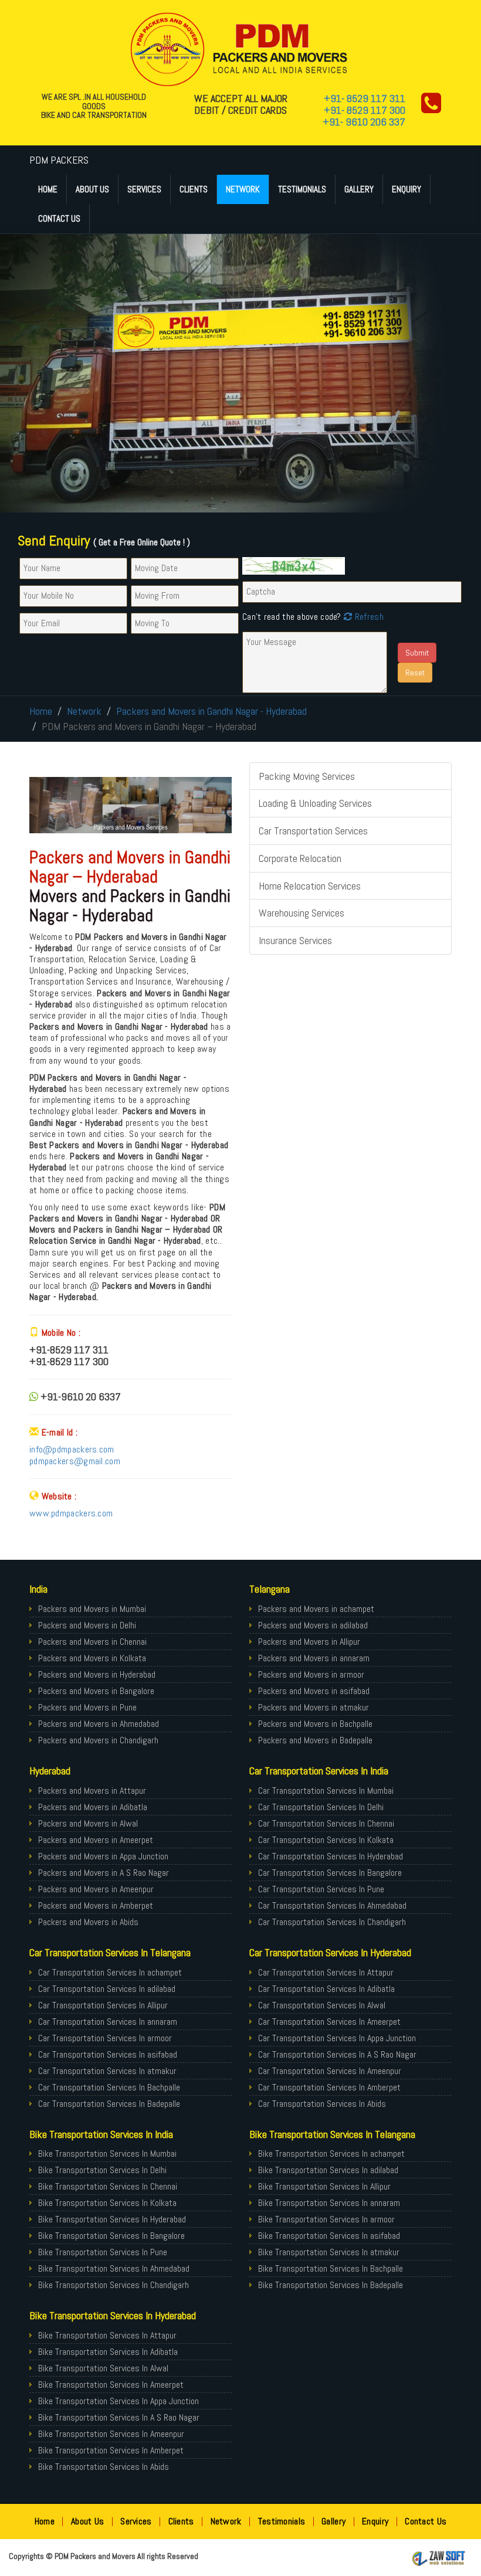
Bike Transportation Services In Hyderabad (112, 2219)
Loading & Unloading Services (315, 803)
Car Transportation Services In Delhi (321, 1807)
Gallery (359, 189)
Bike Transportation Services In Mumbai (107, 2154)
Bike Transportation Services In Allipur (324, 2186)
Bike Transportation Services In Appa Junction (118, 2401)
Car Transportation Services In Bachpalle (109, 2087)
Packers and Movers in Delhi (87, 1625)
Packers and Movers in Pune (87, 1707)
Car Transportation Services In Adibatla (326, 1989)
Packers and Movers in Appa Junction (103, 1856)
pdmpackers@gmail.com (75, 1461)
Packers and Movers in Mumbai (92, 1609)
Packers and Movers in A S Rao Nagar (104, 1873)
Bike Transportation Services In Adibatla (108, 2352)
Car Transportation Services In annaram (108, 2022)
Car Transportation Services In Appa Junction (337, 2038)
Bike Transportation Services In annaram (329, 2203)
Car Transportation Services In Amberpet (329, 2087)
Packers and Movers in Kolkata (92, 1658)
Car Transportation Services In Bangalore (330, 1873)
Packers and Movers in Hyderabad (97, 1674)
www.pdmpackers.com (71, 1513)
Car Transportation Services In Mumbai (326, 1791)
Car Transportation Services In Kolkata (326, 1840)
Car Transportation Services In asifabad (108, 2054)
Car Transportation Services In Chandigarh (332, 1922)
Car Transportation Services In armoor (105, 2038)
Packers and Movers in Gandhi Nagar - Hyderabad (211, 711)
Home (48, 189)
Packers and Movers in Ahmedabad (99, 1724)
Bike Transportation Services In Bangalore (111, 2236)
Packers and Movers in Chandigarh (98, 1740)
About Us (92, 189)
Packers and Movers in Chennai (92, 1642)
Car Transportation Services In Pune (321, 1889)
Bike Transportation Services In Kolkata (107, 2203)
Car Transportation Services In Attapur (326, 1972)
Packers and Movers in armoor (311, 1674)
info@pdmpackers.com (72, 1449)
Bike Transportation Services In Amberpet (111, 2450)
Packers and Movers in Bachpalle (315, 1724)
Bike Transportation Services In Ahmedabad (114, 2268)
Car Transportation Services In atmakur (107, 2071)
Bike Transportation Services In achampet (331, 2154)
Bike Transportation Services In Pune (103, 2252)
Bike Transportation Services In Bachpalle (331, 2268)
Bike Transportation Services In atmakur (329, 2252)
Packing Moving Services (307, 776)
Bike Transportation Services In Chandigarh (114, 2285)
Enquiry (407, 189)
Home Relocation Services (310, 886)
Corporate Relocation (300, 858)
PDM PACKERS (59, 160)
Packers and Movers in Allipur (309, 1642)
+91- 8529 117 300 (365, 110)
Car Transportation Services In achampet (110, 1972)
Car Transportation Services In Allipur (103, 2005)
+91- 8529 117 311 (365, 98)
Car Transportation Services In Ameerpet (329, 2022)
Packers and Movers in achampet (316, 1609)
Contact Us (59, 218)
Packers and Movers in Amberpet (96, 1905)
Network (243, 189)
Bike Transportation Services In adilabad (328, 2170)
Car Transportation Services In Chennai (326, 1823)
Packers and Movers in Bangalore (96, 1691)
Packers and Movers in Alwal (88, 1823)
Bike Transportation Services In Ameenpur (111, 2434)
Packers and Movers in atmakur (314, 1707)
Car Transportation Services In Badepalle (109, 2104)
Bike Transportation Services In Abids (104, 2467)
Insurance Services (295, 940)
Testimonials (302, 189)
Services (144, 189)
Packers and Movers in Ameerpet (96, 1840)
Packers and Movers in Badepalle (315, 1740)
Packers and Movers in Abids (88, 1922)
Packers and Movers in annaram (314, 1658)
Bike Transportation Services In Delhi (102, 2170)
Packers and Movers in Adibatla (93, 1807)
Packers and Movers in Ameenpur (96, 1889)
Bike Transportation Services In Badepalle (331, 2285)
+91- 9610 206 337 (364, 122)
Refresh (367, 617)
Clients (194, 189)
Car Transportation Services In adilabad (107, 1989)
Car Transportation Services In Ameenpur (330, 2071)
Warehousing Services (302, 913)
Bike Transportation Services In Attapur (107, 2335)
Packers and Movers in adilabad (313, 1625)
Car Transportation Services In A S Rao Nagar (337, 2054)
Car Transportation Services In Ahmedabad (332, 1905)
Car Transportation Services (313, 831)
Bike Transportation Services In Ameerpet (111, 2385)
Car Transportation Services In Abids (322, 2104)
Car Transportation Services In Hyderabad (331, 1856)
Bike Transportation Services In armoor (326, 2219)
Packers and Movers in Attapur (92, 1791)
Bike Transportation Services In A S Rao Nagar (119, 2417)
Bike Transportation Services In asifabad (329, 2236)
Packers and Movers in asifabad (314, 1691)
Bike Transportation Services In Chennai (108, 2186)
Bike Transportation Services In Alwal (103, 2368)
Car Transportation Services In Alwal (322, 2005)
